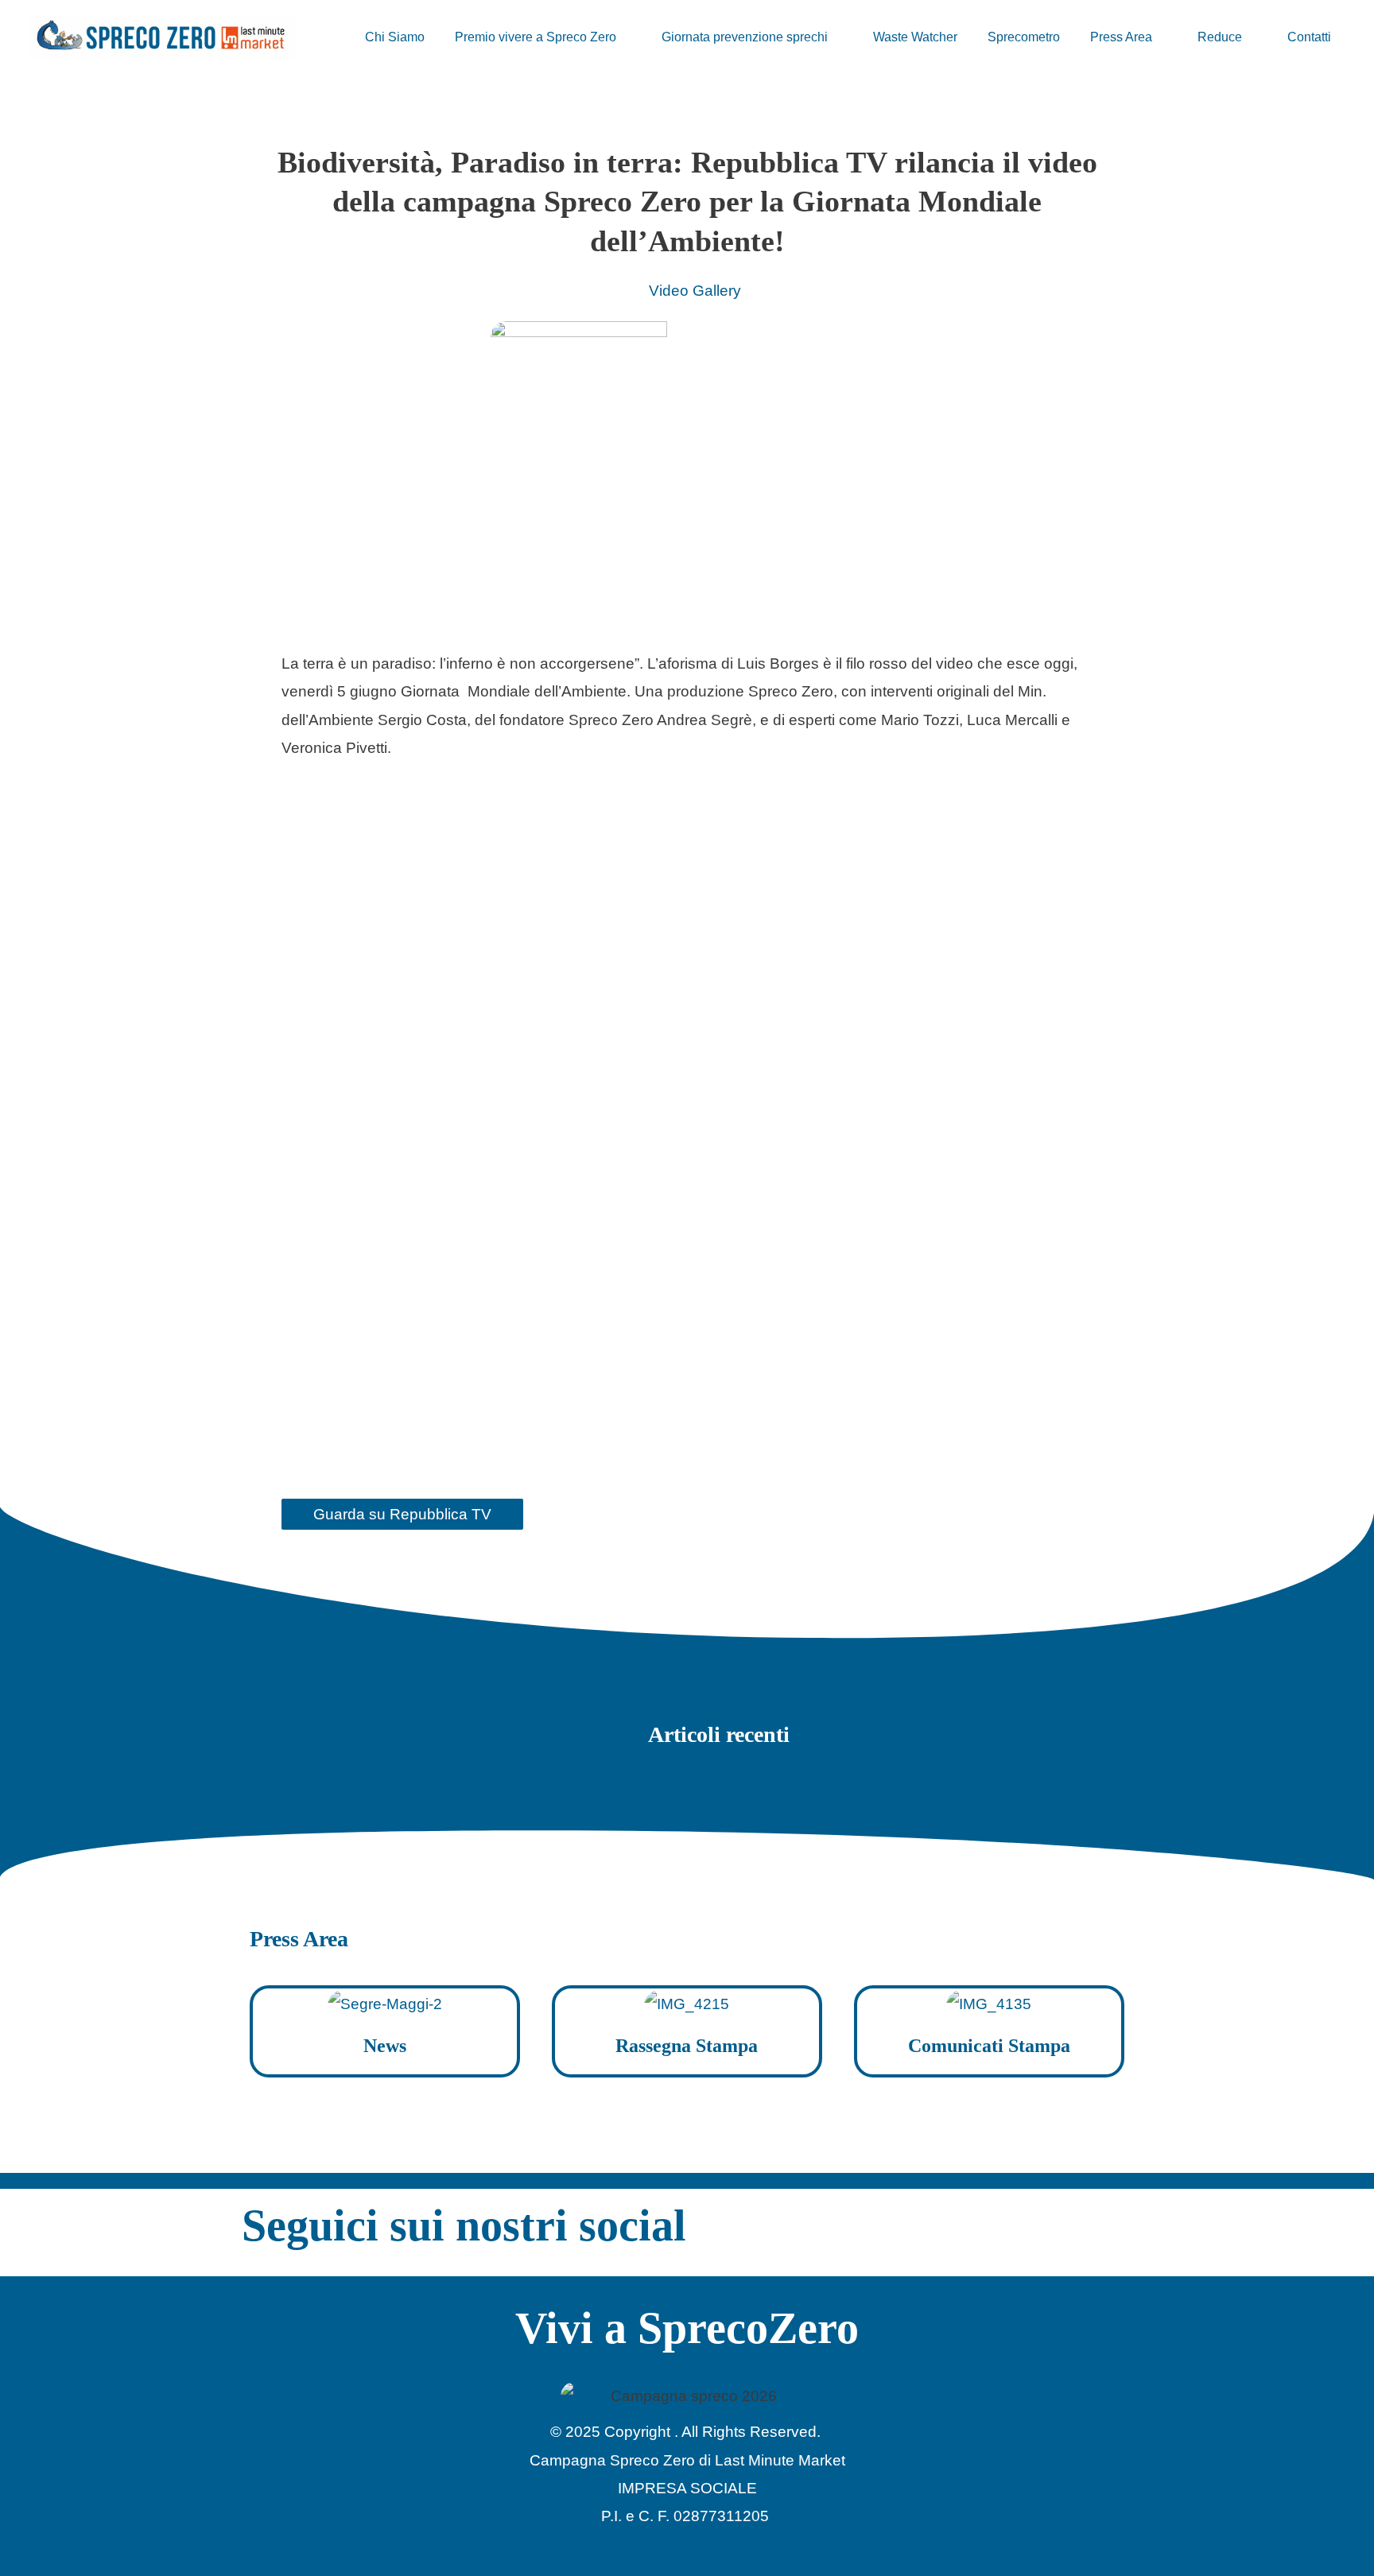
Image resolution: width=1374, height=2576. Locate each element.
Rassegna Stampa (687, 2046)
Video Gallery (695, 291)
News (385, 2046)
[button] (624, 37)
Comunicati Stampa (989, 2046)
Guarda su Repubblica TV (402, 1514)
